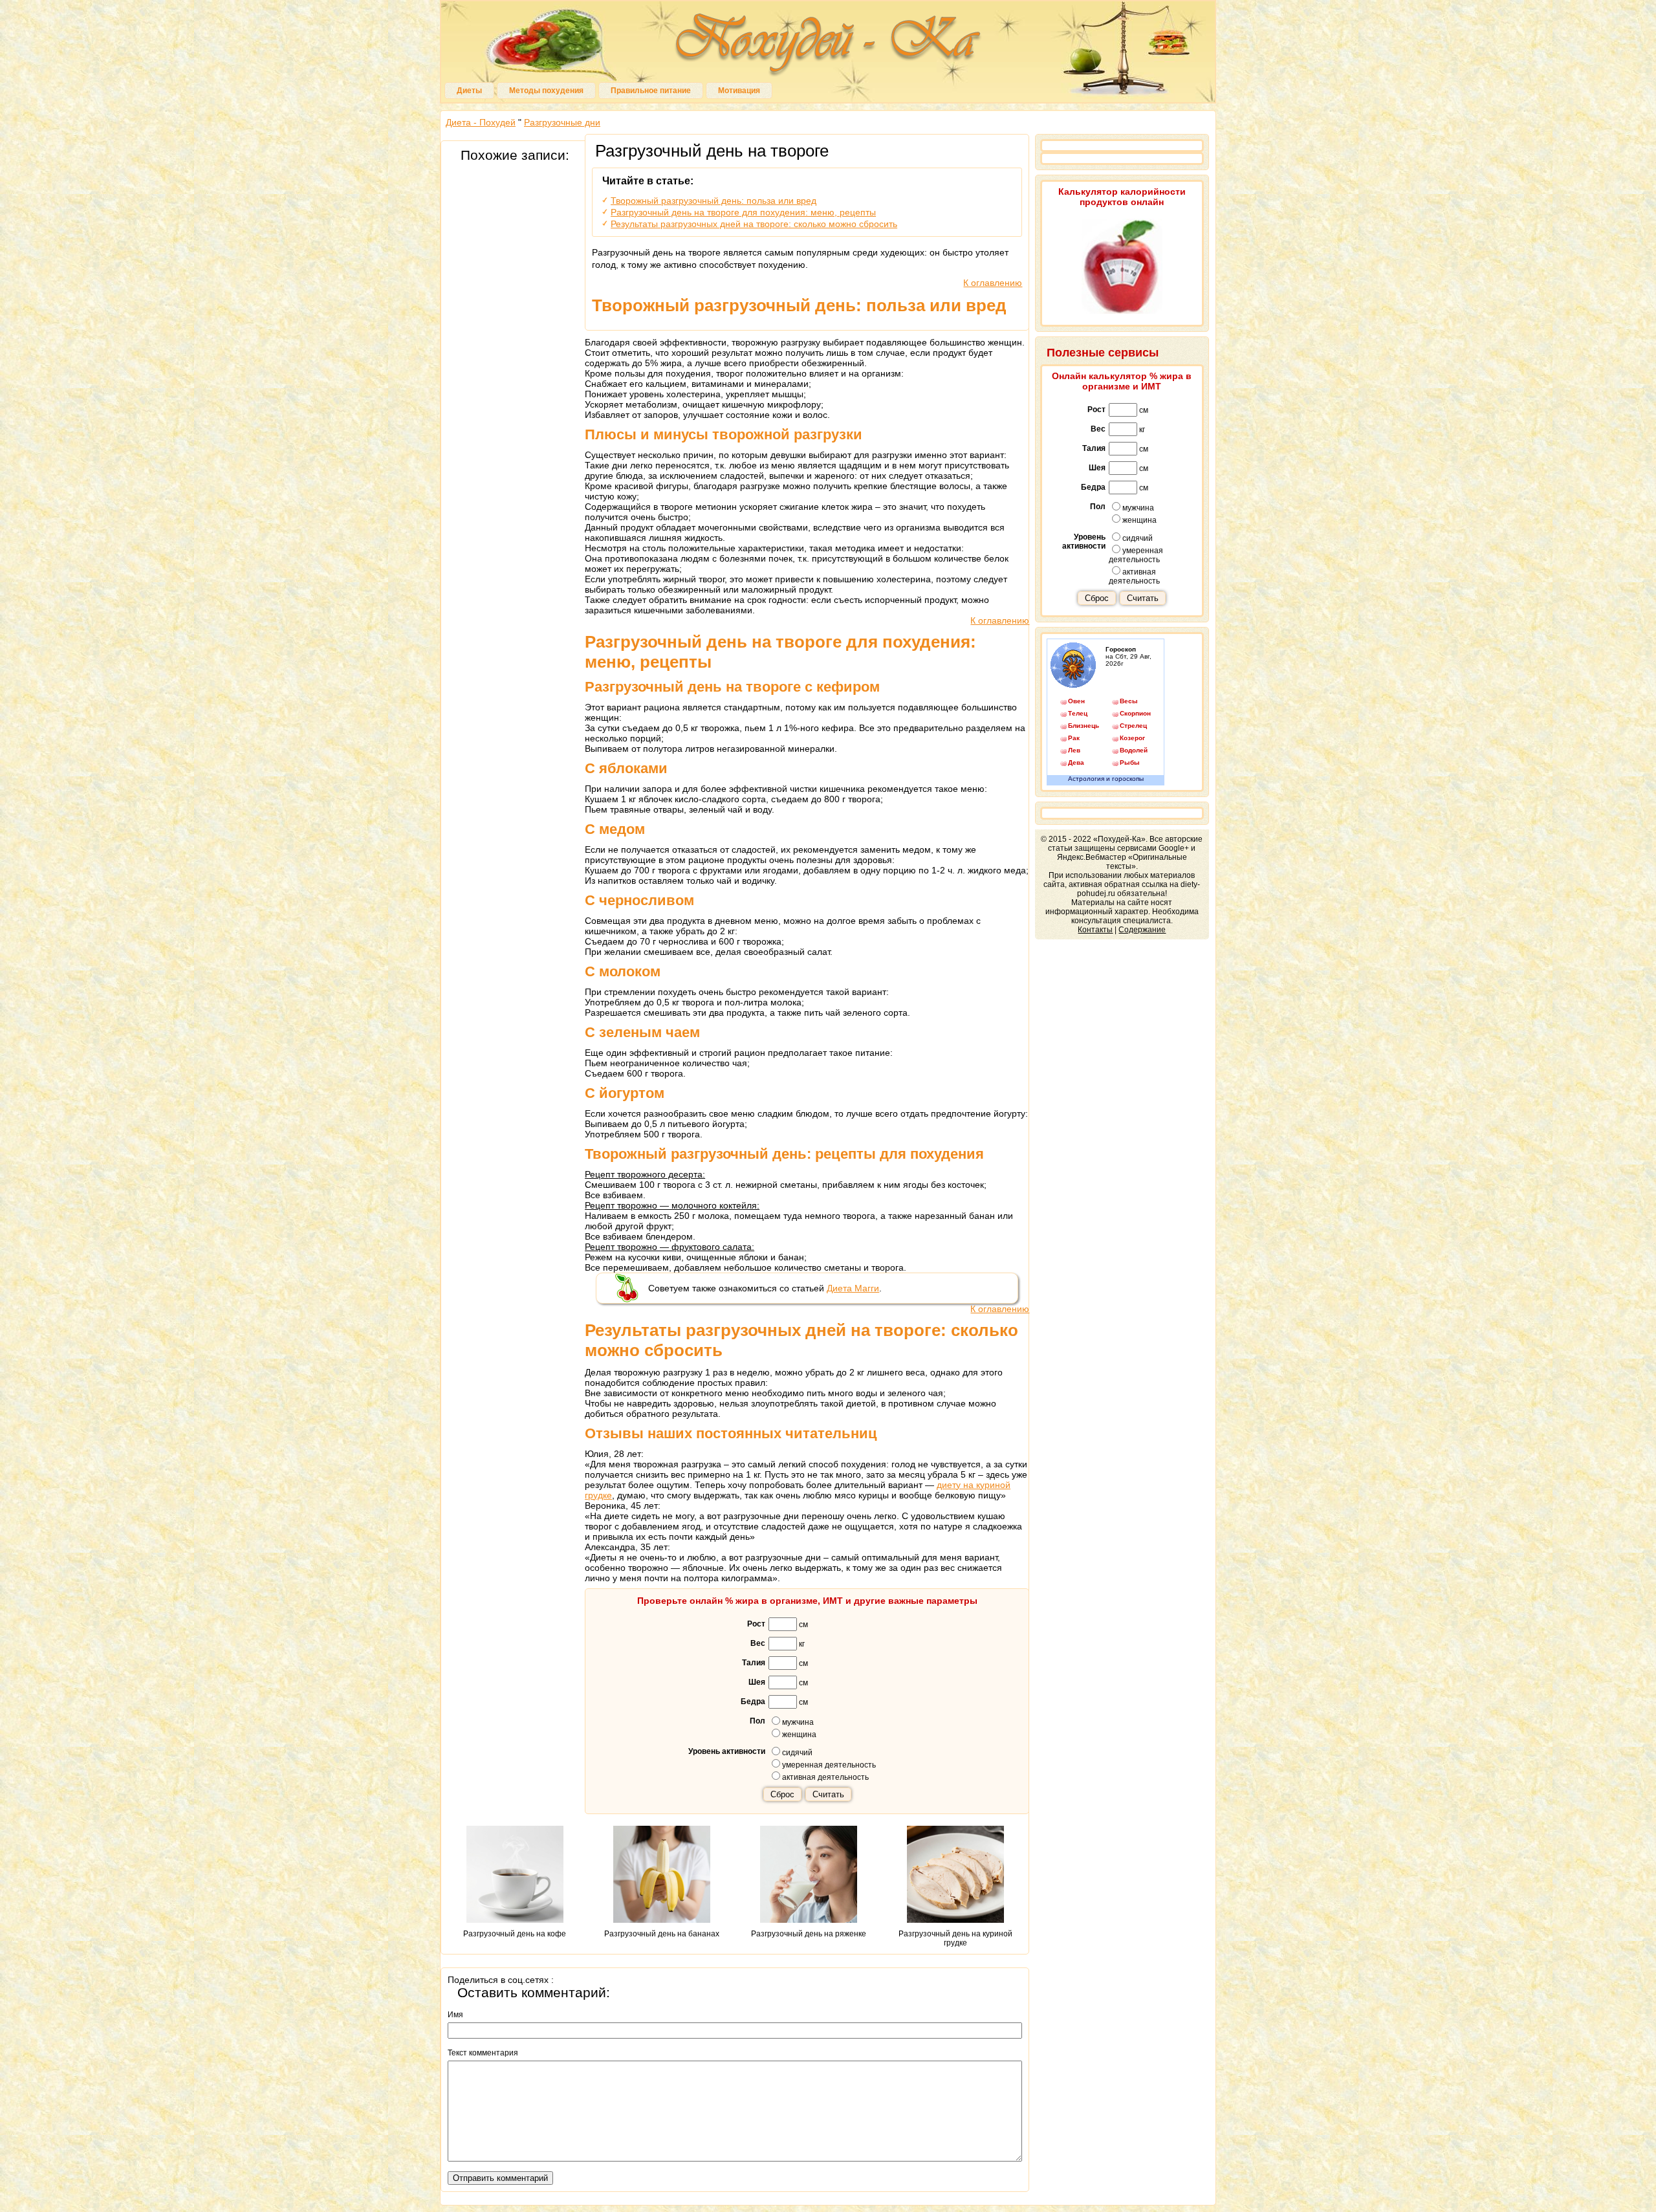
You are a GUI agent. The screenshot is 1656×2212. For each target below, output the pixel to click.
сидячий (797, 1753)
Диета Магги (853, 1288)
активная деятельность (825, 1777)
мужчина (798, 1722)
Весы (1129, 701)
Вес (758, 1643)
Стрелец (1133, 726)
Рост (756, 1624)
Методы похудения (546, 91)
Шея (757, 1682)
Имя (455, 2015)
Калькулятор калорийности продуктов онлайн (1122, 197)
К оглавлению (993, 283)
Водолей (1134, 750)
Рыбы (1130, 762)
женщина (799, 1735)
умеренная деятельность (829, 1765)
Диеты (469, 91)
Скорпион (1135, 713)
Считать (828, 1794)
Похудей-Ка (828, 45)
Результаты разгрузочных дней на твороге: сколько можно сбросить (754, 224)
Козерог (1132, 738)
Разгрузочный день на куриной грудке (955, 1938)
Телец (1078, 713)
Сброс (782, 1794)
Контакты (1095, 930)
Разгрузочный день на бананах (662, 1934)
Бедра (753, 1702)
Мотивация (739, 91)
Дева (1076, 762)
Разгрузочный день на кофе (515, 1934)
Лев (1074, 750)
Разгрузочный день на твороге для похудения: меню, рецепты (743, 212)
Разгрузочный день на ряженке (809, 1934)
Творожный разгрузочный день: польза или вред (714, 201)
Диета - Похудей (481, 122)
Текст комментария (483, 2053)
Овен (1076, 701)
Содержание (1142, 930)
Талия (754, 1663)
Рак (1074, 738)
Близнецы (1084, 726)
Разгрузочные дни (562, 122)
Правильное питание (651, 91)
